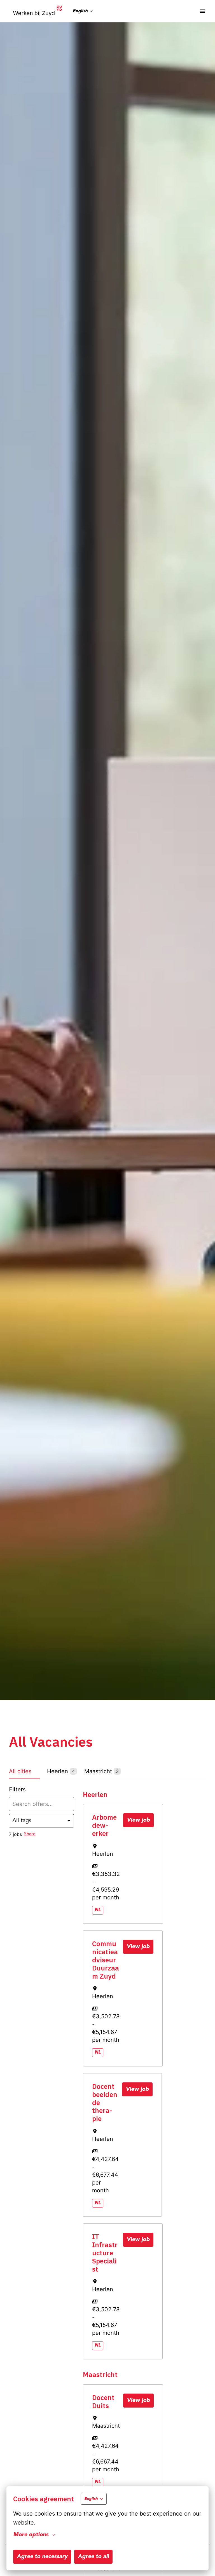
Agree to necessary (42, 2557)
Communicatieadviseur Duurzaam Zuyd (106, 1960)
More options (31, 2535)
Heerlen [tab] (61, 1771)
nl (98, 1910)
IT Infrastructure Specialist (105, 2253)
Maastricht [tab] (101, 1771)
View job (138, 1820)
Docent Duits (103, 2402)
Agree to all (93, 2557)
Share (30, 1834)
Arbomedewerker (104, 1825)
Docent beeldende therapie (105, 2103)
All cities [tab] (20, 1771)
